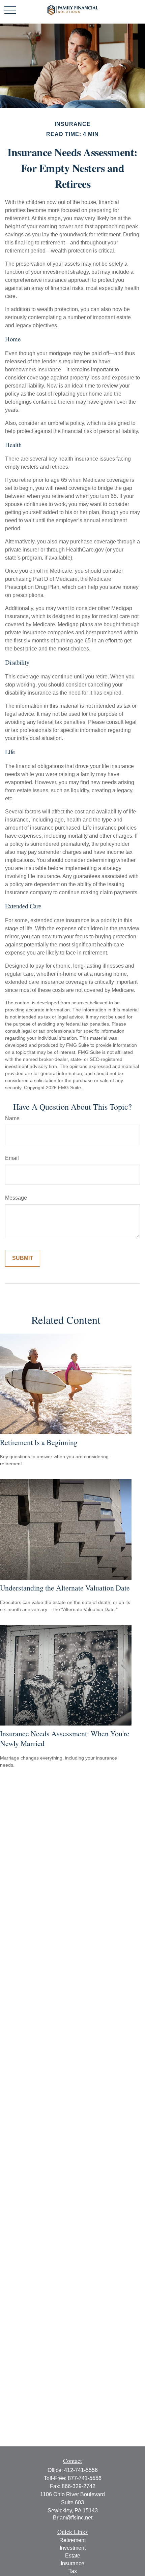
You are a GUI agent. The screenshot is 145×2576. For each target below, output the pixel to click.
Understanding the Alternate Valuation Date (65, 1588)
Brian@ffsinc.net (73, 2518)
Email (12, 1158)
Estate (73, 2556)
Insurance (72, 2563)
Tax (73, 2571)
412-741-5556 (81, 2470)
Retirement (72, 2540)
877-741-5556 (85, 2478)
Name (12, 1118)
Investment (73, 2548)
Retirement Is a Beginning (39, 1442)
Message (16, 1198)
